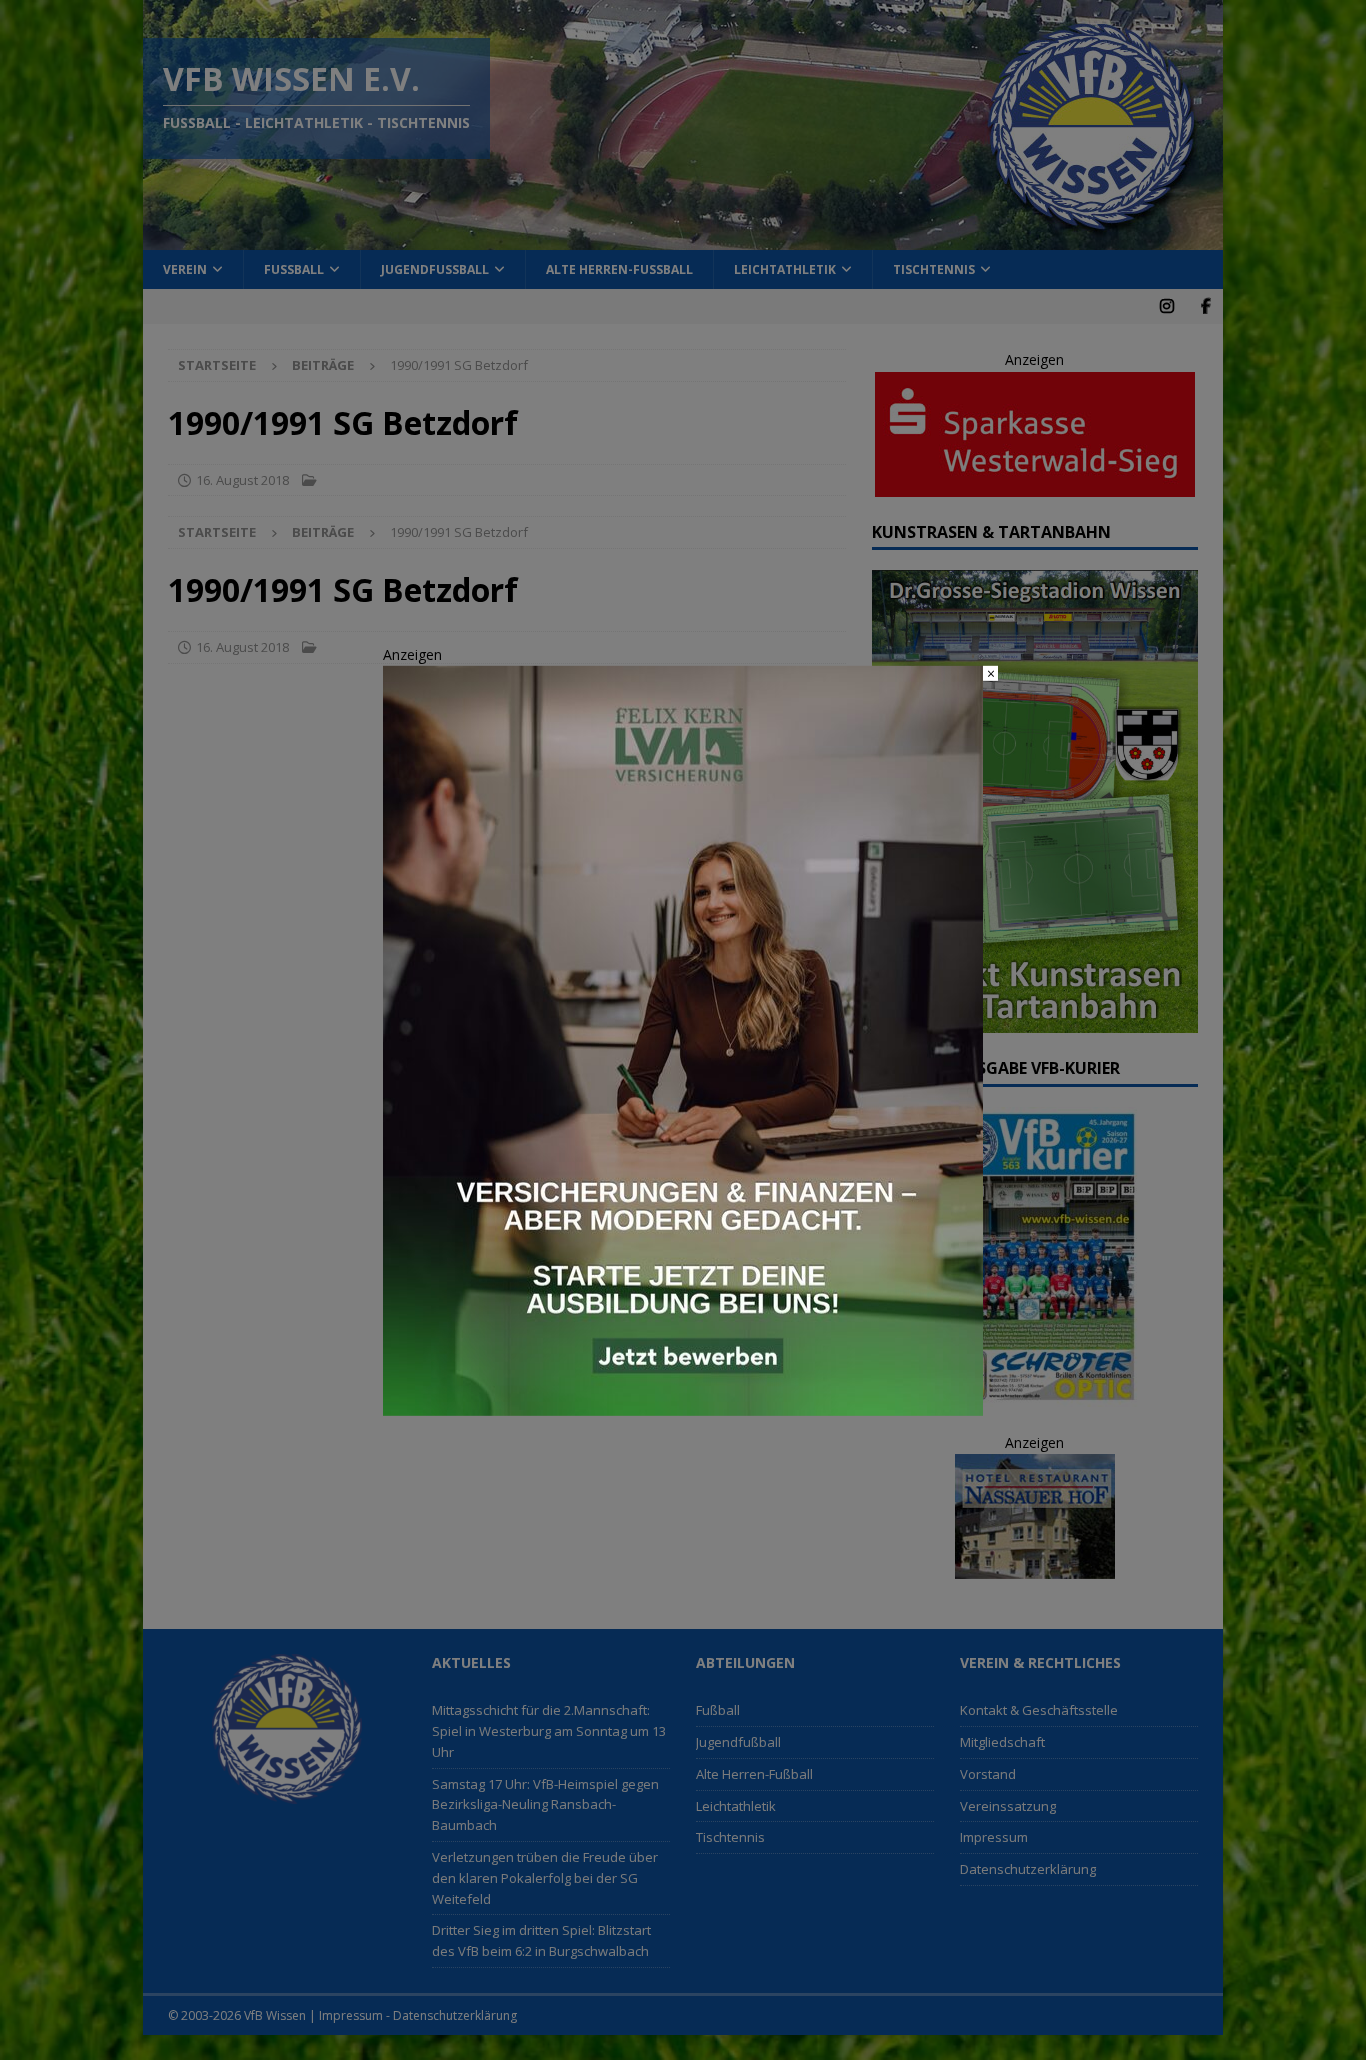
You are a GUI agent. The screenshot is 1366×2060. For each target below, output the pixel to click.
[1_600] (683, 1404)
